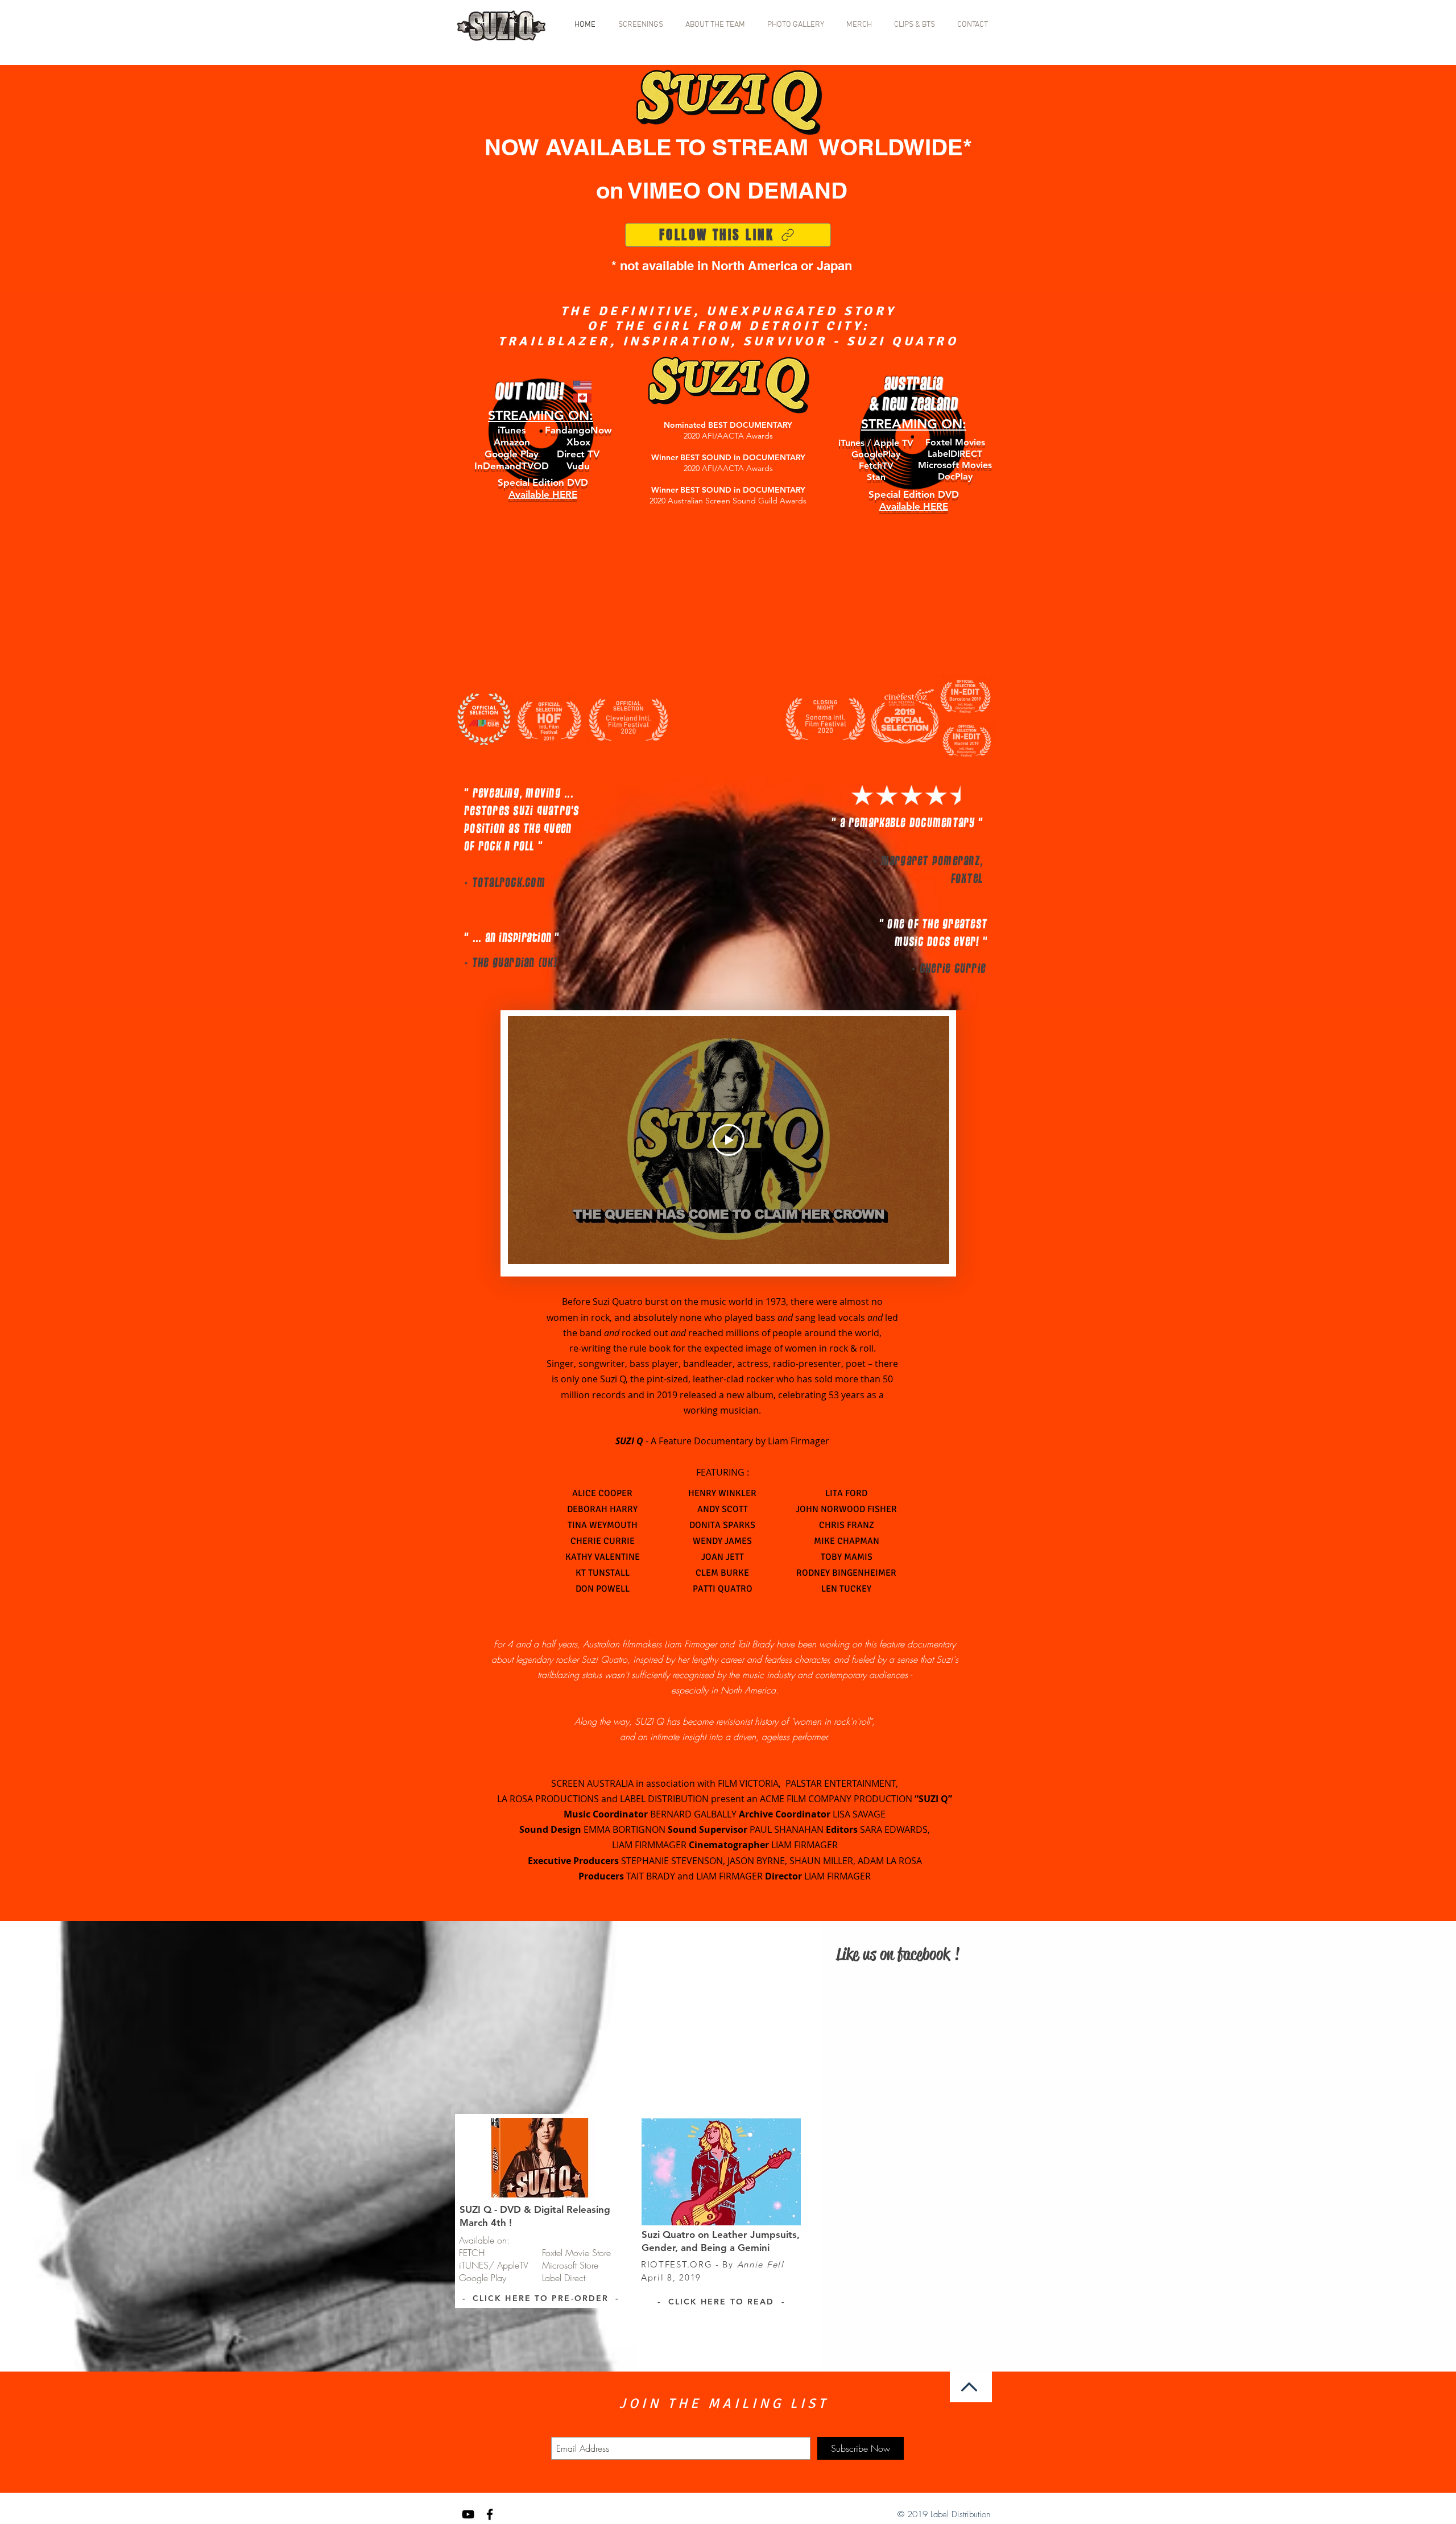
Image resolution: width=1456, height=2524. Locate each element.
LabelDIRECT (955, 454)
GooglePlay (876, 454)
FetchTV (876, 466)
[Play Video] (729, 1140)
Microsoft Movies (955, 465)
